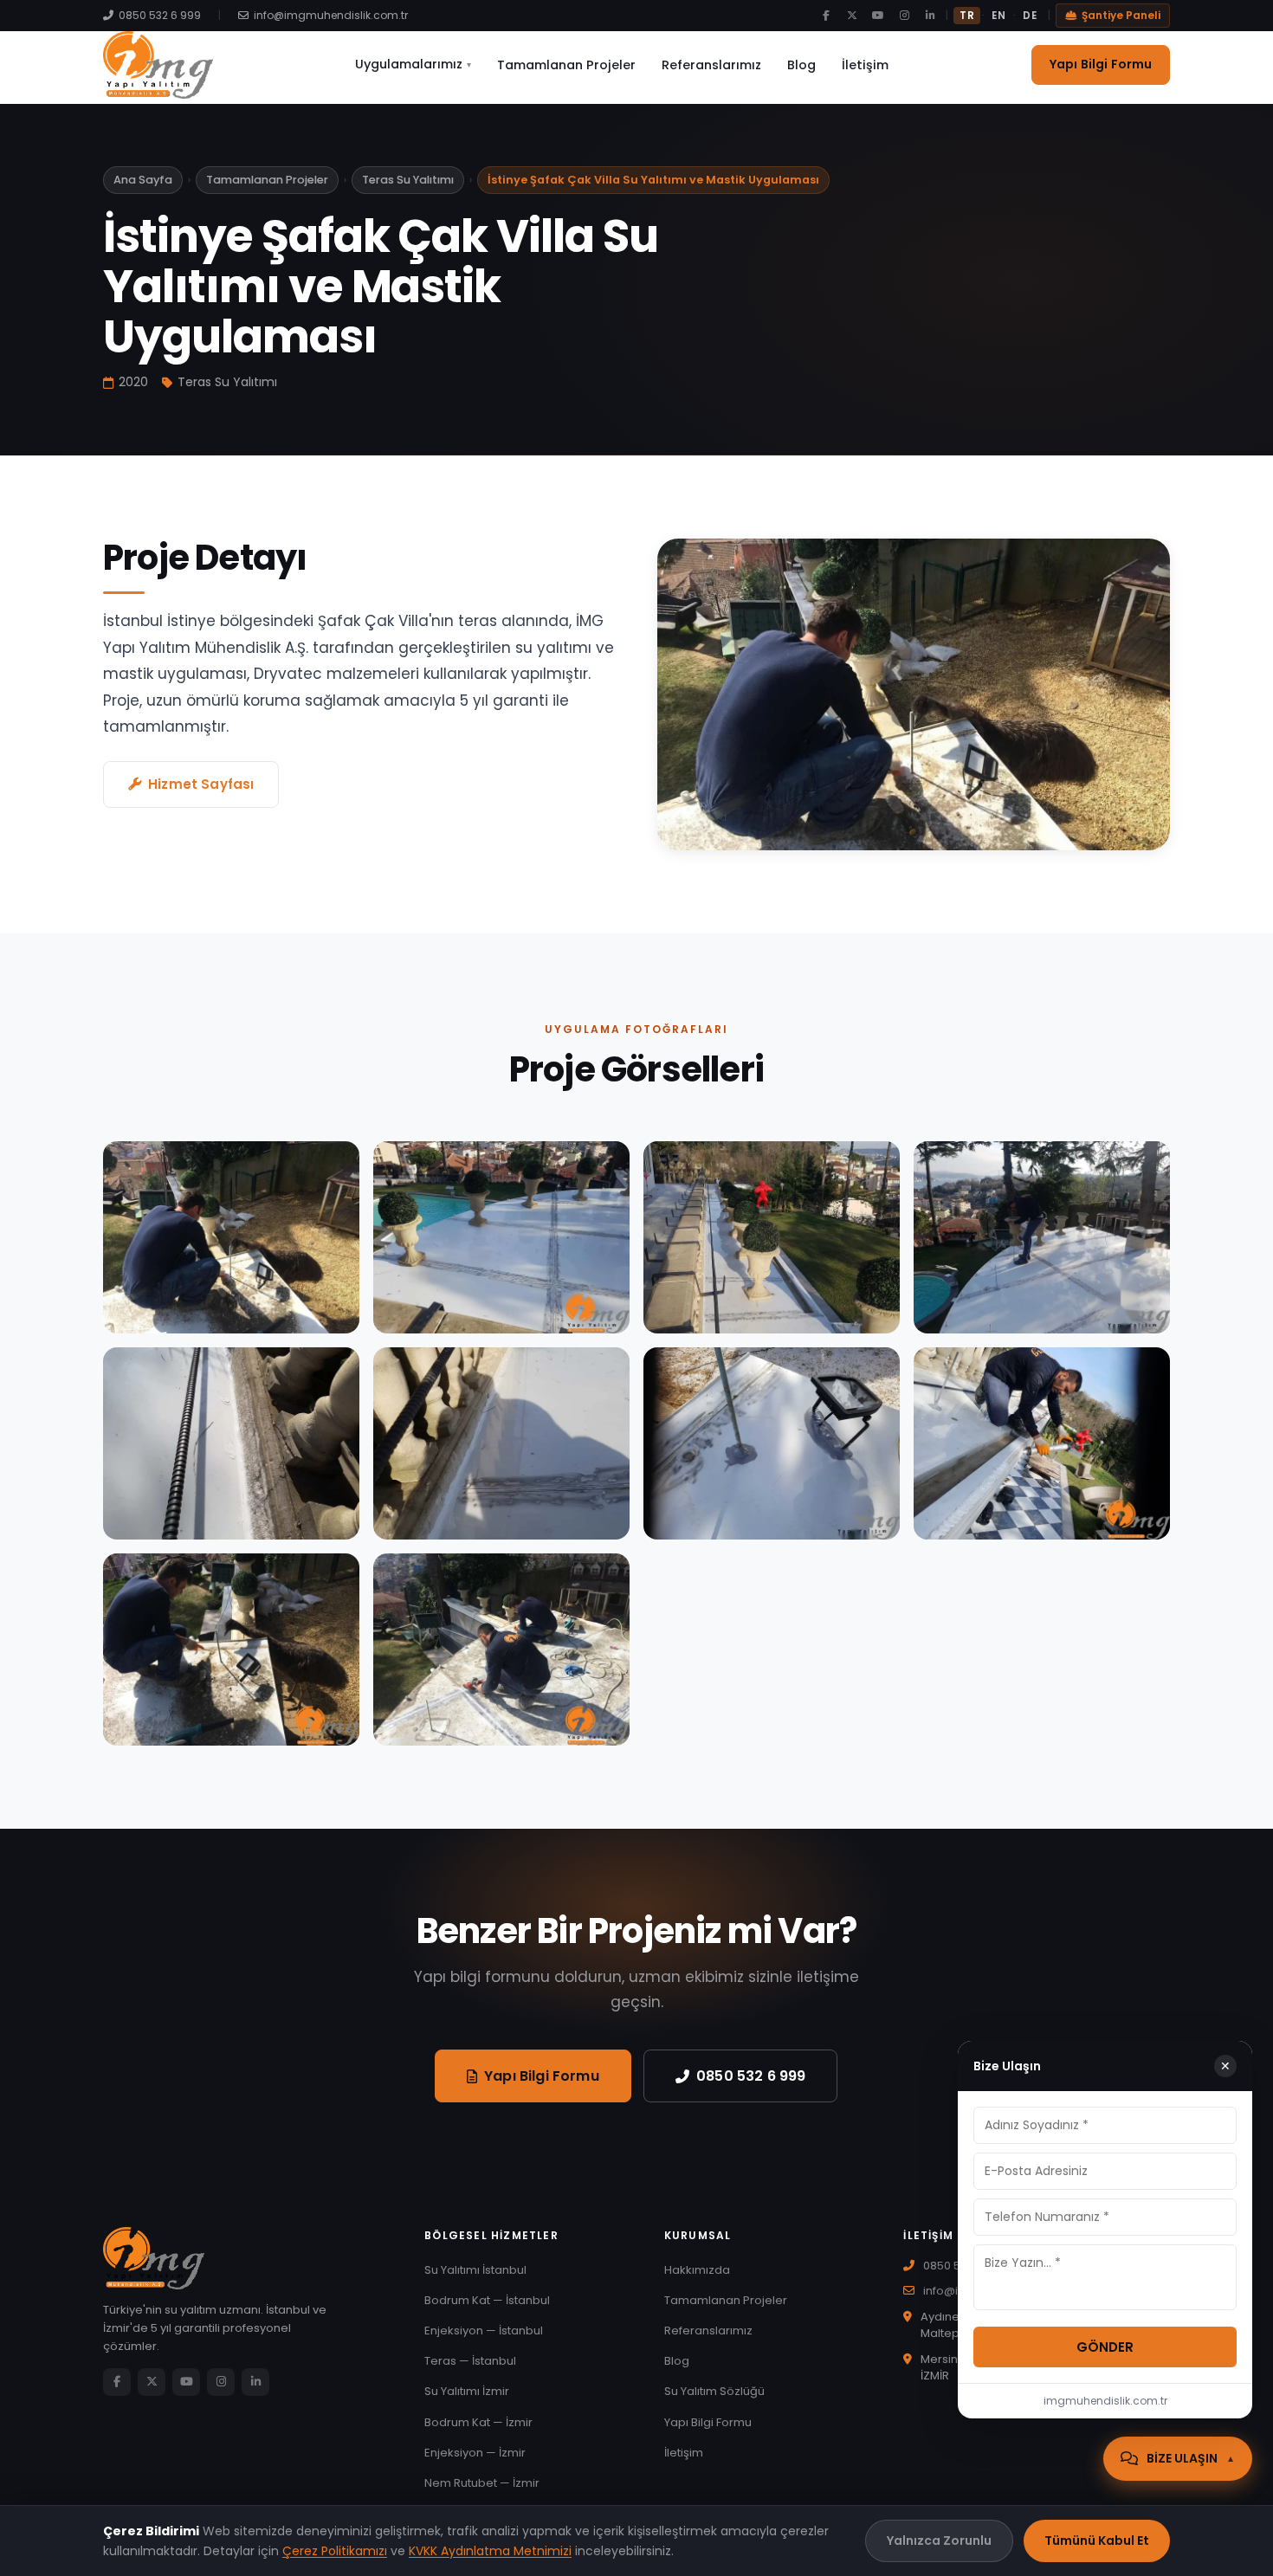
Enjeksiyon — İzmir (475, 2453)
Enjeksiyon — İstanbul (484, 2331)
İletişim (865, 65)
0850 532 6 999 (160, 15)
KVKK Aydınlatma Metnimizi (490, 2551)
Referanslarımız (711, 65)
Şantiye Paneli (1121, 15)
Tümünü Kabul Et (1097, 2540)
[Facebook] (826, 16)
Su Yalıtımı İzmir (467, 2391)
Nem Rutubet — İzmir (482, 2483)
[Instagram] (904, 16)
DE (1030, 16)
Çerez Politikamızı (335, 2551)
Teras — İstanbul (470, 2361)
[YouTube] (878, 16)
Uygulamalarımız (413, 64)
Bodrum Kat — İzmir (478, 2422)
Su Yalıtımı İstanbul (475, 2270)
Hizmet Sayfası (201, 784)
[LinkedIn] (930, 16)
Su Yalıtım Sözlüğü (714, 2391)
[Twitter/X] (852, 16)
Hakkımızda (697, 2270)
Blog (801, 65)
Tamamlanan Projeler (566, 65)
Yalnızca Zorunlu (939, 2540)
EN (998, 16)
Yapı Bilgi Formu (1101, 64)
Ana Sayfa (143, 180)
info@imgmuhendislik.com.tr (331, 15)
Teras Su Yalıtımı (408, 180)
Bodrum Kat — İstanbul (487, 2300)
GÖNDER (1105, 2347)
